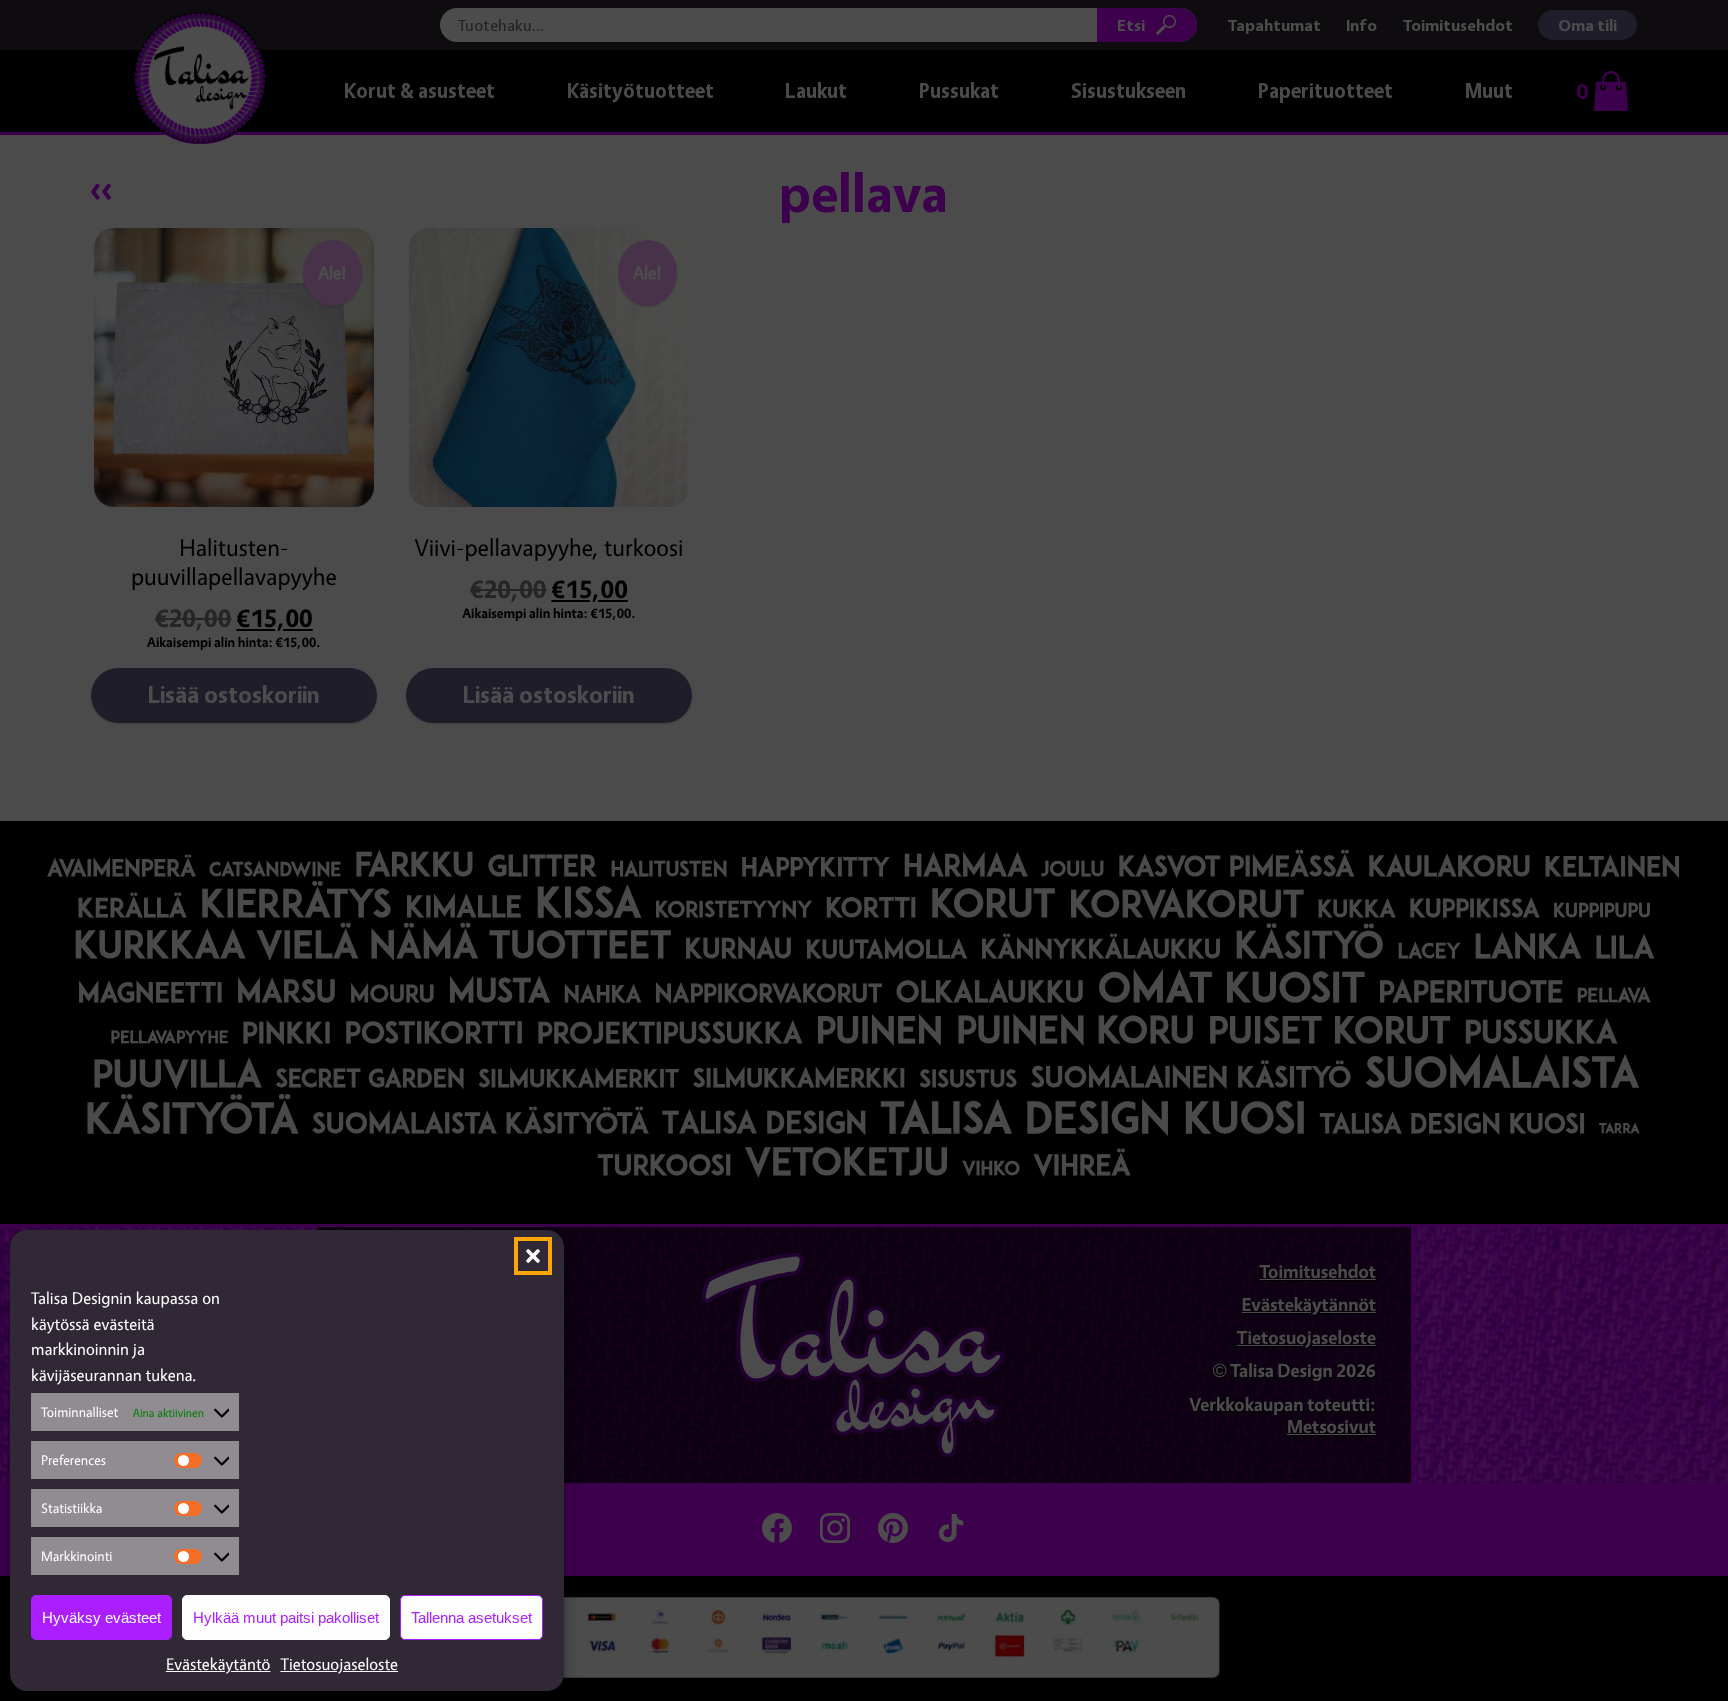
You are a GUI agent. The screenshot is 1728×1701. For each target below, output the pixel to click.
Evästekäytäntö (218, 1664)
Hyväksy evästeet (101, 1617)
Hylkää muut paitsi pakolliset (286, 1617)
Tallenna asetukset (471, 1617)
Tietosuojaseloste (339, 1664)
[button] (533, 1256)
